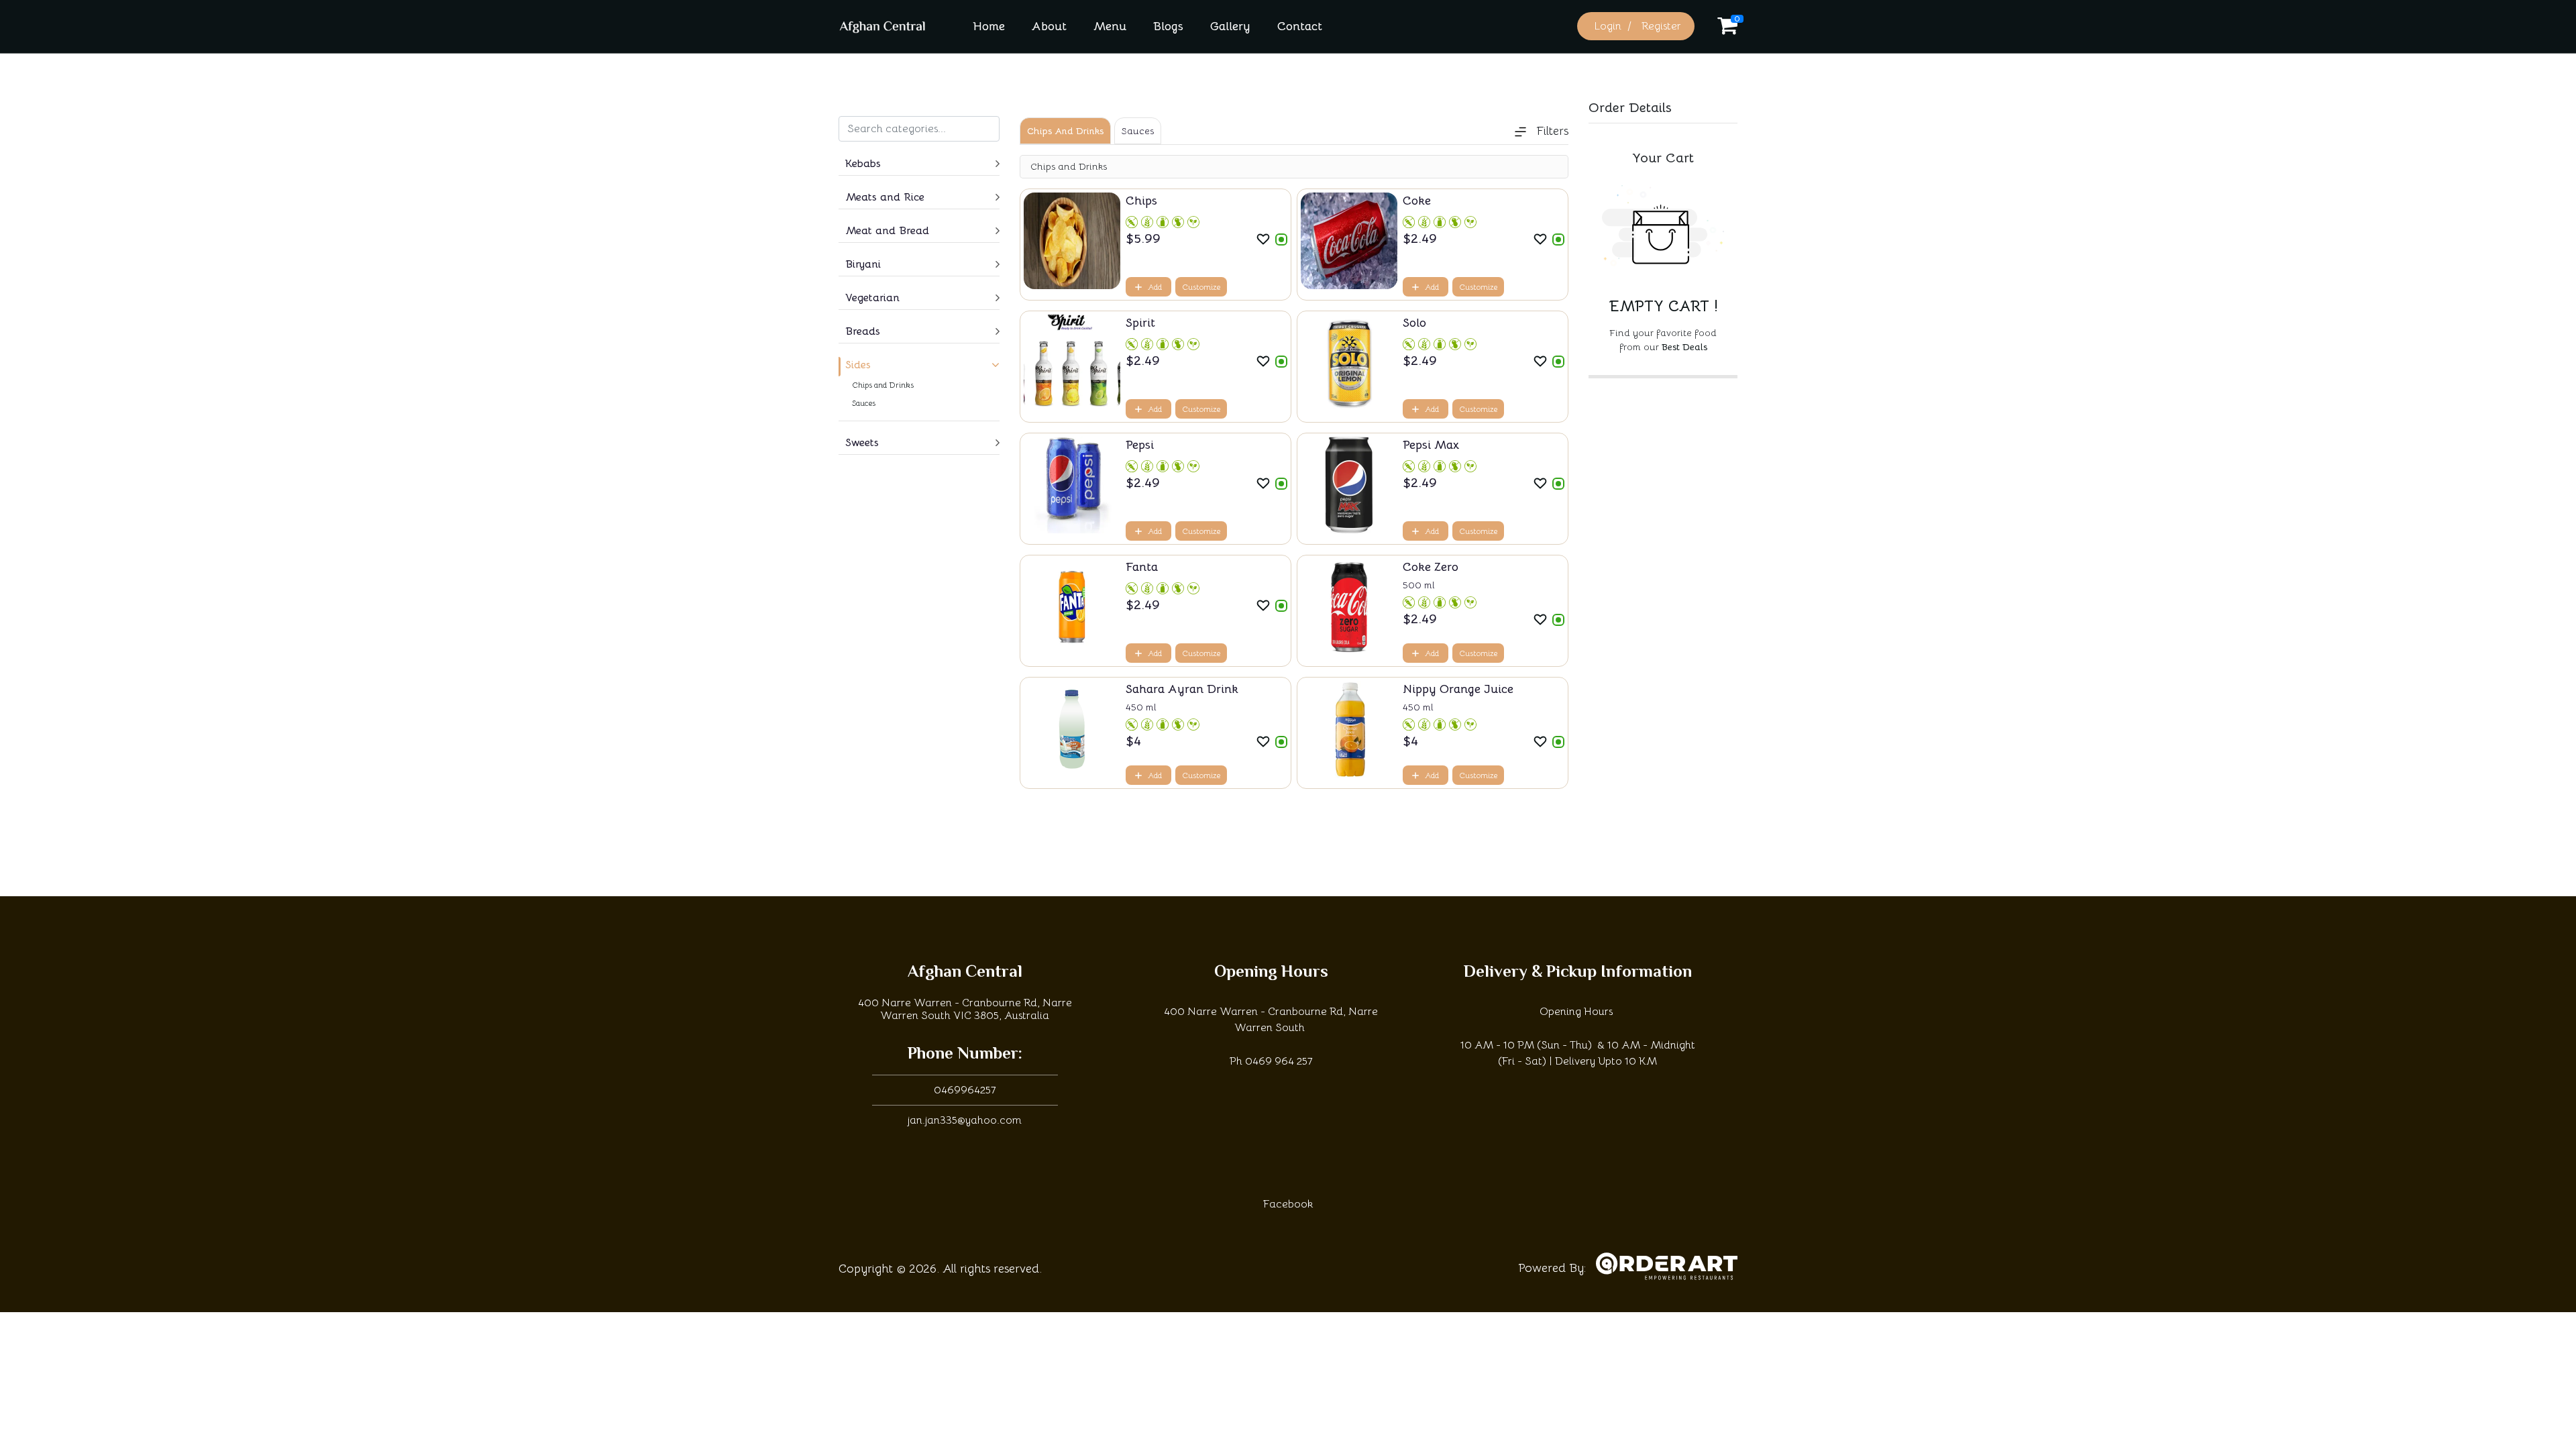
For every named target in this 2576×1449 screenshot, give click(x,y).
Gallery (1230, 26)
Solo (1414, 323)
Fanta (1142, 567)
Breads (863, 331)
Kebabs (863, 164)
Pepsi (1140, 445)
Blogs (1168, 26)
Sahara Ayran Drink (1182, 689)
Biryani (863, 264)
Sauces (864, 403)
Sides (858, 365)
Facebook (1288, 1204)
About (1049, 26)
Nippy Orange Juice (1458, 689)
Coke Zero (1431, 567)
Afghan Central (965, 973)
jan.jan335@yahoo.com (965, 1120)
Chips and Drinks (883, 385)
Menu (1110, 26)
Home (989, 26)
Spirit (1140, 323)
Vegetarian (872, 298)
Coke (1417, 201)
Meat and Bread (887, 231)
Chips (1141, 201)
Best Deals (1684, 347)
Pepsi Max (1431, 445)
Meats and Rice (885, 197)
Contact (1300, 26)
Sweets (862, 443)
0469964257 (965, 1090)
